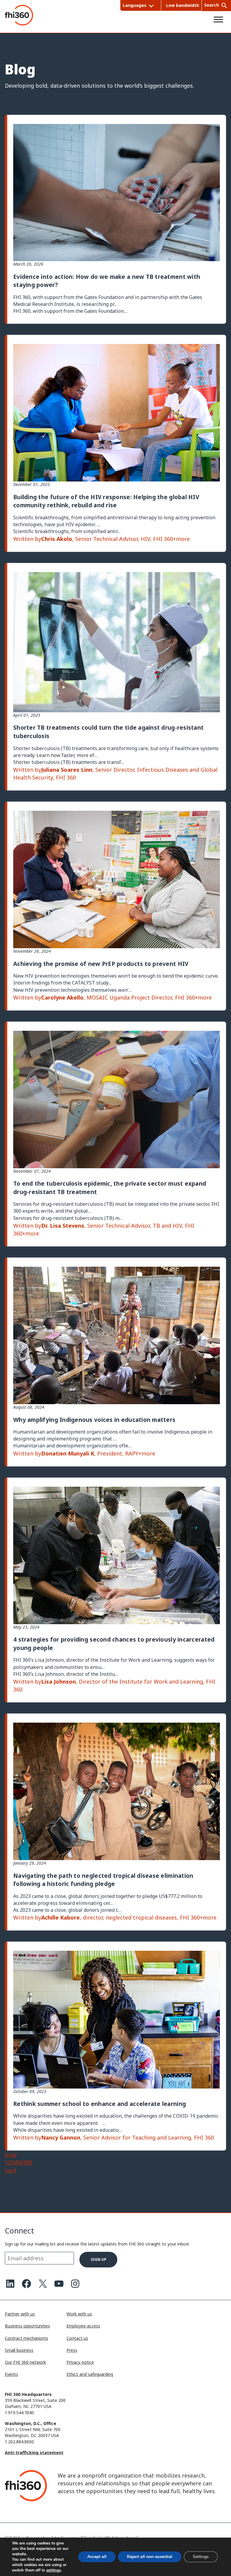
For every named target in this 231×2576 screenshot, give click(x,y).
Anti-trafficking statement (34, 2452)
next (11, 2170)
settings (54, 2570)
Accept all (97, 2557)
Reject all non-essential (150, 2557)
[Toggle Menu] (218, 20)
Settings (201, 2557)
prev (11, 2155)
